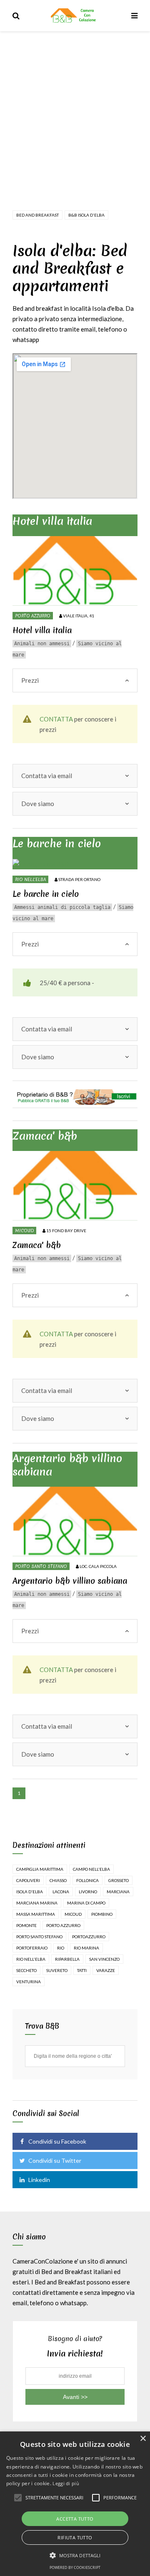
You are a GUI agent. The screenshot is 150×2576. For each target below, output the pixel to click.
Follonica (87, 1880)
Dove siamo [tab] (38, 804)
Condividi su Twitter (55, 2160)
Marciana (118, 1892)
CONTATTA (56, 719)
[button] (75, 2555)
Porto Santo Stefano (41, 1566)
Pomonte (26, 1925)
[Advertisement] (75, 110)
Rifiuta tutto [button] (75, 2537)
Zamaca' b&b (45, 1136)
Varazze (106, 1970)
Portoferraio (32, 1948)
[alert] (75, 2504)
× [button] (143, 2439)
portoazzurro (89, 1937)
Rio (61, 1948)
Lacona (61, 1892)
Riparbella (67, 1959)
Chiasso (58, 1880)
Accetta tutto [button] (75, 2519)
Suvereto (57, 1970)
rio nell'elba (31, 1959)
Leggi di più (66, 2483)
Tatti (82, 1970)
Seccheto (26, 1970)
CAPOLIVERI (28, 1880)
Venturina (29, 1982)
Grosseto (119, 1880)
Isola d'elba (30, 1892)
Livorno (88, 1892)
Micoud (24, 1231)
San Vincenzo (104, 1959)
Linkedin (39, 2180)
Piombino (102, 1914)
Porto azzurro (33, 616)
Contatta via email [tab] (47, 776)
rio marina (86, 1948)
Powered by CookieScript (75, 2567)
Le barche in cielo (57, 844)
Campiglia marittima (40, 1869)
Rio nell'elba (30, 879)
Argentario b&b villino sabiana (67, 1465)
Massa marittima (36, 1914)
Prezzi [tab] (30, 680)
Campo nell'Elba (91, 1869)
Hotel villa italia (52, 521)
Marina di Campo (86, 1903)
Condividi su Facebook (57, 2141)
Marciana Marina (37, 1903)
